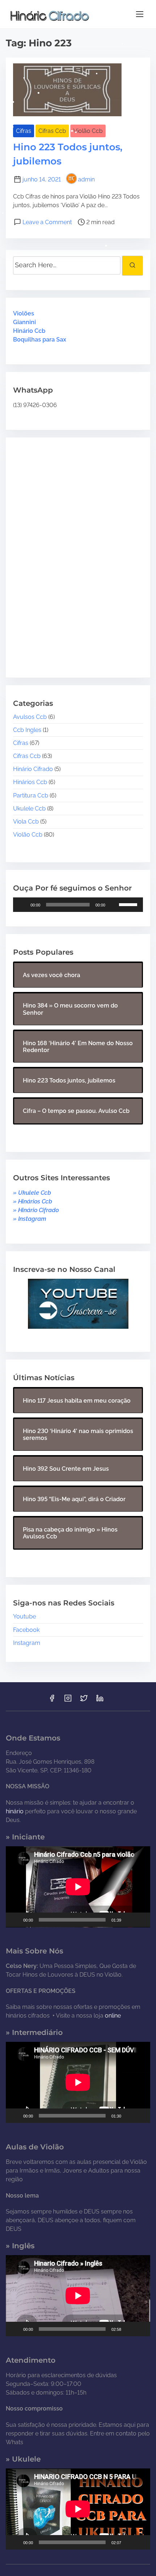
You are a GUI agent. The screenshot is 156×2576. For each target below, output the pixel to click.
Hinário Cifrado (33, 769)
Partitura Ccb (31, 795)
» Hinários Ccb (33, 1201)
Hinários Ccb (30, 782)
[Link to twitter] (84, 1700)
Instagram (27, 1643)
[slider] (129, 904)
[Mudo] (113, 905)
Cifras (24, 131)
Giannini (24, 322)
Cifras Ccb (52, 131)
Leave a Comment (47, 222)
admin (86, 179)
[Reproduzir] (22, 905)
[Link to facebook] (52, 1700)
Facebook (26, 1630)
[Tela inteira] (141, 1920)
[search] (132, 265)
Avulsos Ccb (30, 717)
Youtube (24, 1616)
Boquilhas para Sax (40, 340)
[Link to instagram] (68, 1700)
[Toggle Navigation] (140, 14)
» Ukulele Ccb (32, 1193)
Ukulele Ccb (29, 809)
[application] (78, 905)
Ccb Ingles (27, 730)
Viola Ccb (26, 822)
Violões (24, 313)
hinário (15, 1811)
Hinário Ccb (29, 331)
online (113, 2016)
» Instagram (30, 1219)
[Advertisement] (58, 552)
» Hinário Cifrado (36, 1210)
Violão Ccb (88, 131)
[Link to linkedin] (100, 1700)
